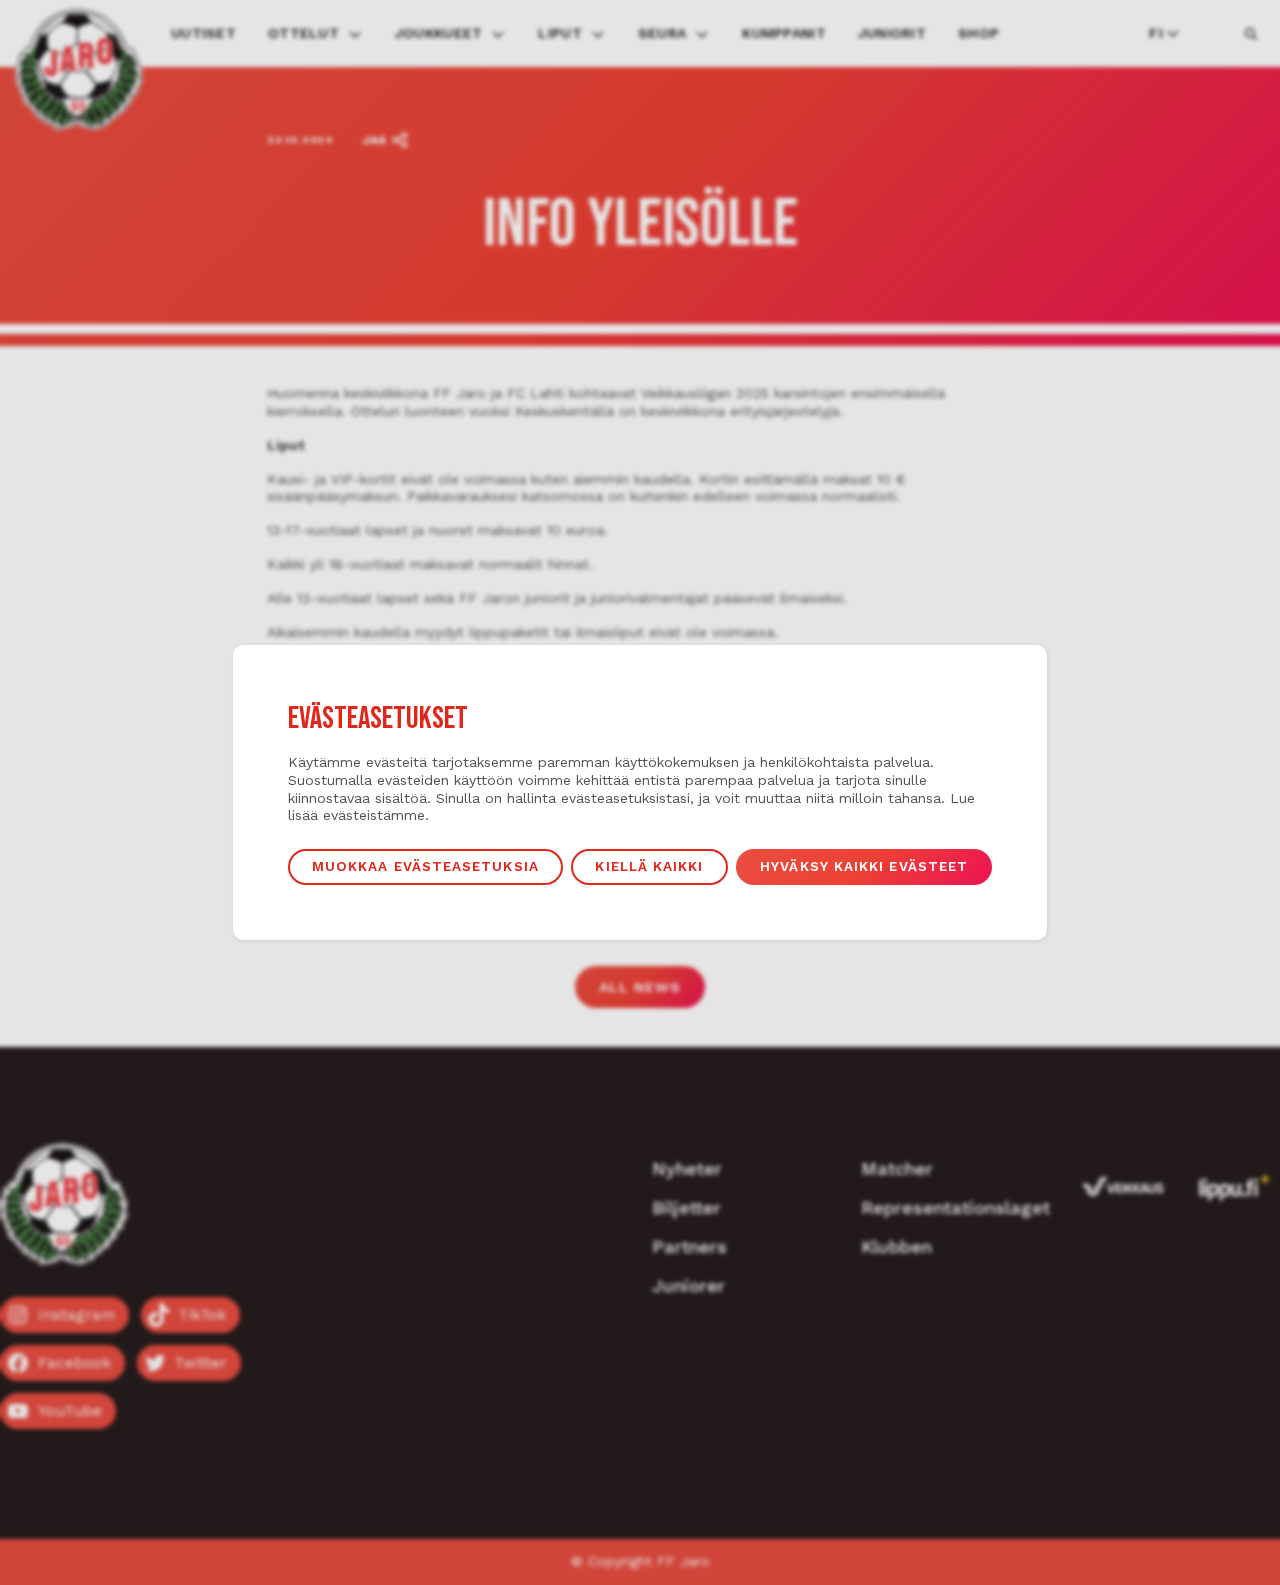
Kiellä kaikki (649, 866)
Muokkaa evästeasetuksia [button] (425, 866)
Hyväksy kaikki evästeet (864, 866)
